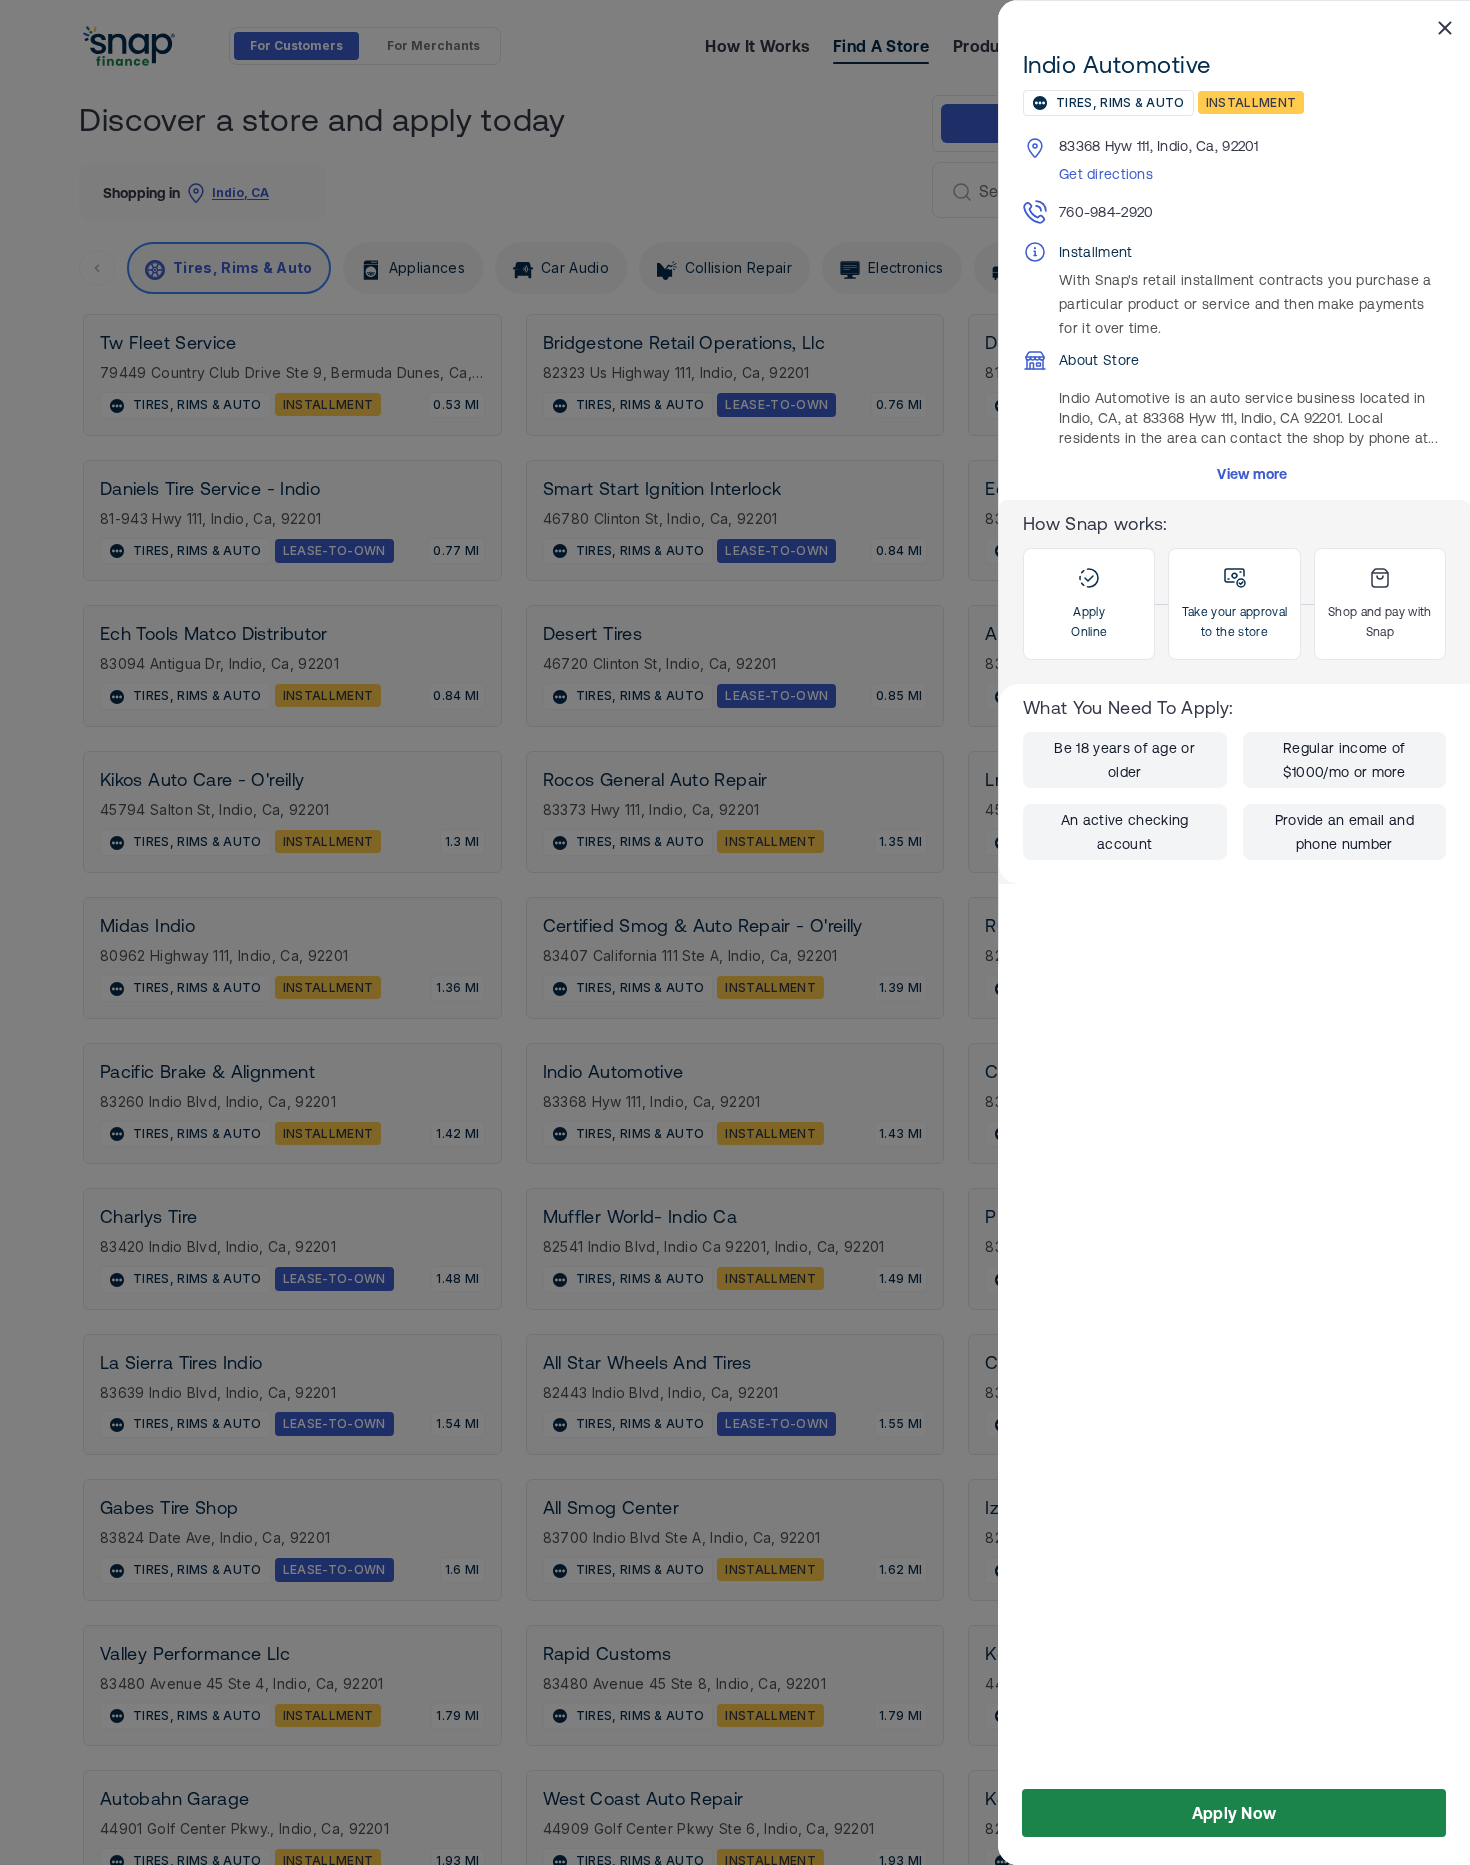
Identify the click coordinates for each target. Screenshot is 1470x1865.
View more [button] (1252, 474)
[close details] (1445, 27)
